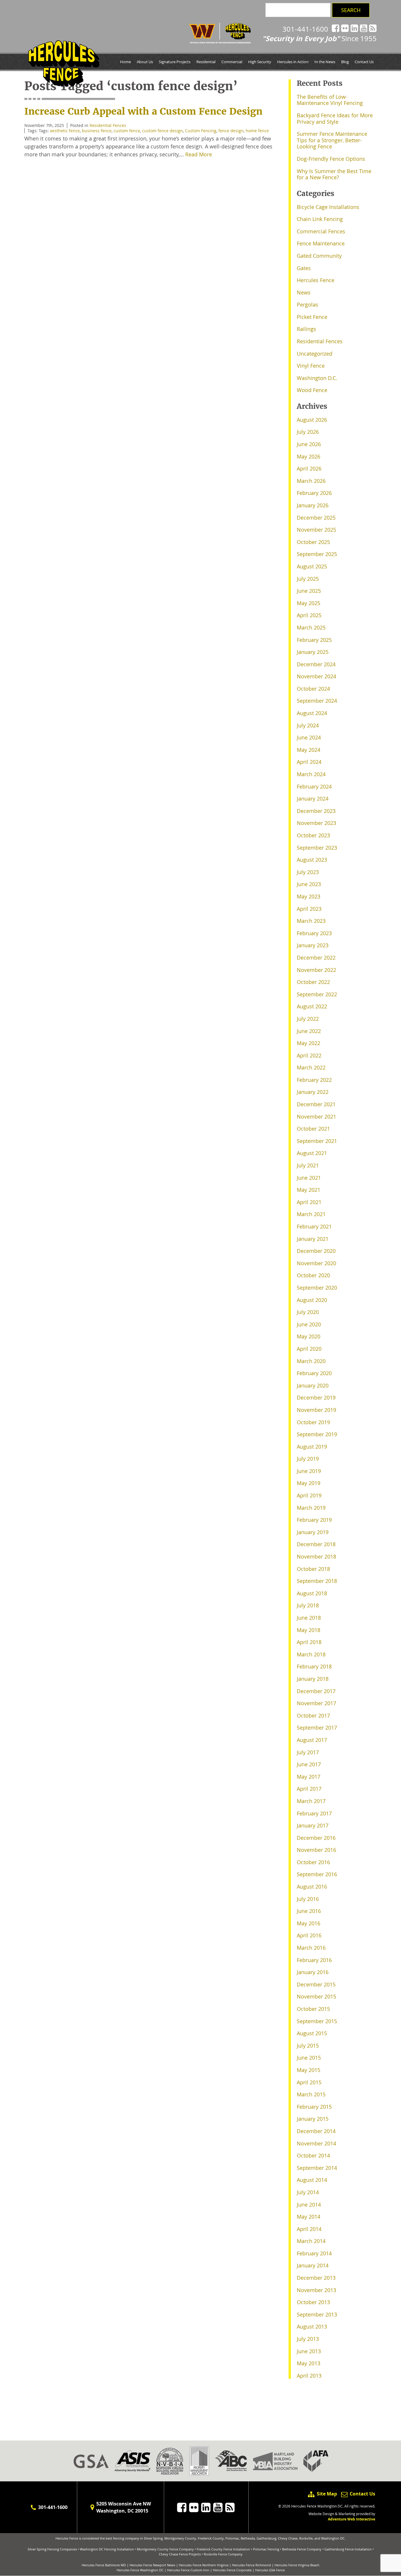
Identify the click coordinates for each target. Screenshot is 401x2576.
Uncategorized (315, 354)
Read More (199, 154)
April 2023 (309, 909)
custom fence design (162, 131)
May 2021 (309, 1190)
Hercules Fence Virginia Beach (297, 2565)
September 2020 (317, 1288)
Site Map (327, 2494)
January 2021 (313, 1239)
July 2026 (308, 432)
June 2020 (309, 1324)
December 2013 (316, 2278)
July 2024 (308, 725)
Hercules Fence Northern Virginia (204, 2565)
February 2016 (314, 1960)
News (304, 292)
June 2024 (309, 737)
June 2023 (309, 884)
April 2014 (309, 2229)
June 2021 (309, 1178)
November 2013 (316, 2290)
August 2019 (312, 1447)
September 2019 (317, 1434)
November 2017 (316, 1703)
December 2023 (316, 811)
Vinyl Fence (311, 366)
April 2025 (309, 615)
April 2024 (309, 762)
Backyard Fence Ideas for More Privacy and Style (335, 118)
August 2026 (312, 420)
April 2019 (309, 1495)
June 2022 (309, 1031)
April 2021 (309, 1202)
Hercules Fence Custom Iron (188, 2570)
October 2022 (313, 982)
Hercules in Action (293, 62)
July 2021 (308, 1165)
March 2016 (311, 1948)
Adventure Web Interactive (352, 2519)
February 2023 (314, 933)
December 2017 (316, 1691)
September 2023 (317, 848)
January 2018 (313, 1679)
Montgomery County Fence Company (165, 2549)
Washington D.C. (317, 378)
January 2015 (313, 2119)
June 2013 (309, 2351)
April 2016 (309, 1935)
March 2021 (311, 1214)
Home (125, 62)
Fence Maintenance (321, 243)
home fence (257, 131)
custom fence (127, 131)
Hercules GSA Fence (270, 2570)
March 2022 (311, 1067)
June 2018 (309, 1618)
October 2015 (313, 2009)
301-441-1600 (305, 29)
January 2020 (313, 1385)
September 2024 (317, 701)
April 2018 (309, 1642)
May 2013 (309, 2363)
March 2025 (311, 627)
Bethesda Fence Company (302, 2549)
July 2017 (308, 1752)
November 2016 (316, 1850)
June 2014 (309, 2205)
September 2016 (317, 1874)
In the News (325, 62)
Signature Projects (175, 62)
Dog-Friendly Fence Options (331, 159)
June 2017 (309, 1764)
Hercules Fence (316, 280)
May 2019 (309, 1483)
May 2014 (309, 2217)
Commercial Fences (321, 231)
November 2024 (316, 676)
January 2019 (313, 1532)
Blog (345, 62)
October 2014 (313, 2155)
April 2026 (309, 468)
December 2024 (316, 664)
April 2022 (309, 1055)
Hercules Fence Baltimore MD (104, 2565)
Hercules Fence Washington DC (140, 2570)
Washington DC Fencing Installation (107, 2549)
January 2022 (313, 1092)
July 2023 (308, 872)
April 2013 (309, 2376)
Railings (306, 329)
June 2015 (309, 2058)
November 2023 (316, 823)
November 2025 (316, 530)
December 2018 (316, 1544)
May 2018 (309, 1630)
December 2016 (316, 1838)
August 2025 (312, 566)
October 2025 (313, 542)
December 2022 (316, 958)
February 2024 (314, 786)
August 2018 (312, 1593)
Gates (304, 268)
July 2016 (308, 1899)
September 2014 (317, 2168)
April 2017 (309, 1789)
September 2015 (317, 2021)
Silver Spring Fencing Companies (52, 2549)
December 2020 (316, 1251)
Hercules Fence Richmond (251, 2565)
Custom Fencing (201, 131)
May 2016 (309, 1923)
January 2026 (313, 505)
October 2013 (313, 2302)
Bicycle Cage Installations (328, 207)
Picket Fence (312, 317)
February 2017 (314, 1813)
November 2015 (316, 1996)
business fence (97, 131)
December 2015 (316, 1984)
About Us (145, 62)
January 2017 (313, 1825)
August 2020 (312, 1300)
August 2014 (312, 2180)
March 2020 (311, 1361)
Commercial (232, 62)
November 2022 (316, 970)
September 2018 (317, 1581)
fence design (231, 131)
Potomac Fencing (266, 2549)
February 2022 (314, 1080)
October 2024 (313, 689)
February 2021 (314, 1226)
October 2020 (313, 1275)
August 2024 (312, 713)
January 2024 (313, 799)
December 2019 (316, 1397)
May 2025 (309, 603)
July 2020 (308, 1312)
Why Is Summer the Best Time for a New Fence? (334, 174)
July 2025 (308, 579)
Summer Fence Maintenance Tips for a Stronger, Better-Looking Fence (332, 140)
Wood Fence (312, 390)
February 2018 (314, 1666)
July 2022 (308, 1019)
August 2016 (312, 1887)
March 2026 (311, 481)
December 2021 (316, 1104)
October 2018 (313, 1569)
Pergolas (308, 304)
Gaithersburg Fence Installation (348, 2549)
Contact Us (364, 62)
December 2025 (316, 518)
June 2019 (309, 1471)
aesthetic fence (65, 131)
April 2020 (309, 1349)
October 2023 (313, 835)
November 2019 (316, 1410)
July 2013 (308, 2339)
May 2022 (309, 1043)
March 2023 (311, 921)
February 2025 (314, 640)
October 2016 (313, 1862)
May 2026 (309, 456)
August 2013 (312, 2326)
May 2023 (309, 896)
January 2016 (313, 1972)
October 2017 (313, 1715)
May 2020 (309, 1336)
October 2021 (313, 1129)
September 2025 (317, 554)
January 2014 (313, 2265)
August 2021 (312, 1153)
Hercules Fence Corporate (232, 2570)
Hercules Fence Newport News (152, 2565)
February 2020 (314, 1373)
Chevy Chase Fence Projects (180, 2554)
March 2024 (311, 774)
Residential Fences (108, 125)
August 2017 (312, 1740)
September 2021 (317, 1141)
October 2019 (313, 1422)
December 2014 (316, 2131)
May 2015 (309, 2070)
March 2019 (311, 1508)
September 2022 (317, 994)
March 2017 (311, 1801)
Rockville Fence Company (223, 2554)
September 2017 (317, 1728)
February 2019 (314, 1520)
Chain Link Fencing (320, 219)
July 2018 (308, 1605)
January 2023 (313, 945)
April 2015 (309, 2082)
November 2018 (316, 1556)
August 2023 (312, 860)
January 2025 (313, 652)
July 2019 (308, 1459)
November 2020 (316, 1263)
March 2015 (311, 2094)
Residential (206, 62)
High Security (260, 62)
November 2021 (316, 1117)
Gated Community (319, 256)
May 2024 (309, 750)
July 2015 (308, 2046)
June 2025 (309, 591)
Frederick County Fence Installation (223, 2549)
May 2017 (309, 1777)
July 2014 (308, 2192)
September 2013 (317, 2314)
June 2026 (309, 444)
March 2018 (311, 1654)
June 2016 (309, 1911)
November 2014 (316, 2143)
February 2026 (314, 493)
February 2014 (314, 2253)
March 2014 (311, 2241)
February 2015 (314, 2107)
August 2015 (312, 2033)
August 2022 (312, 1006)
